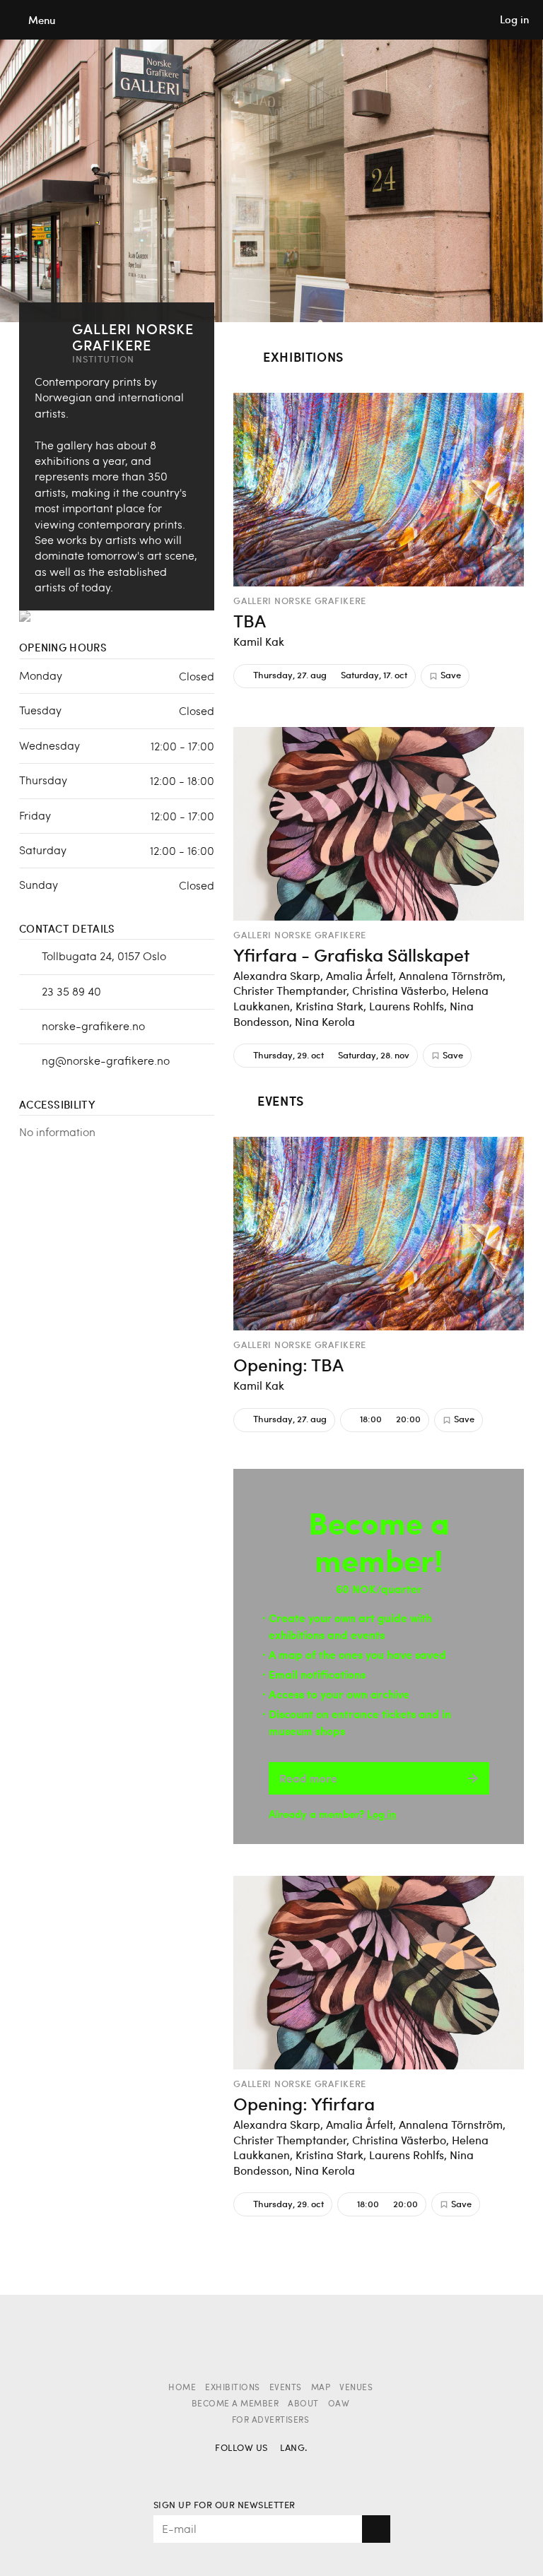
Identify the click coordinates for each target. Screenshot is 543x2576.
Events (286, 2388)
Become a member (235, 2404)
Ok (376, 2529)
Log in (382, 1813)
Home (182, 2388)
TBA (250, 620)
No (292, 2470)
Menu (42, 20)
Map (321, 2388)
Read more (308, 1778)
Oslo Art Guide (271, 20)
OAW (339, 2404)
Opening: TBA (288, 1364)
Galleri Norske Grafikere (300, 601)
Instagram (251, 2470)
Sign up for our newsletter (224, 2506)
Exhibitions (233, 2388)
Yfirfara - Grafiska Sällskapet (351, 955)
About (303, 2404)
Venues (356, 2388)
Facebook (227, 2470)
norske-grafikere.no (93, 1026)
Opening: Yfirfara (304, 2103)
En (316, 2470)
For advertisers (271, 2421)
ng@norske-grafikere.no (106, 1060)
